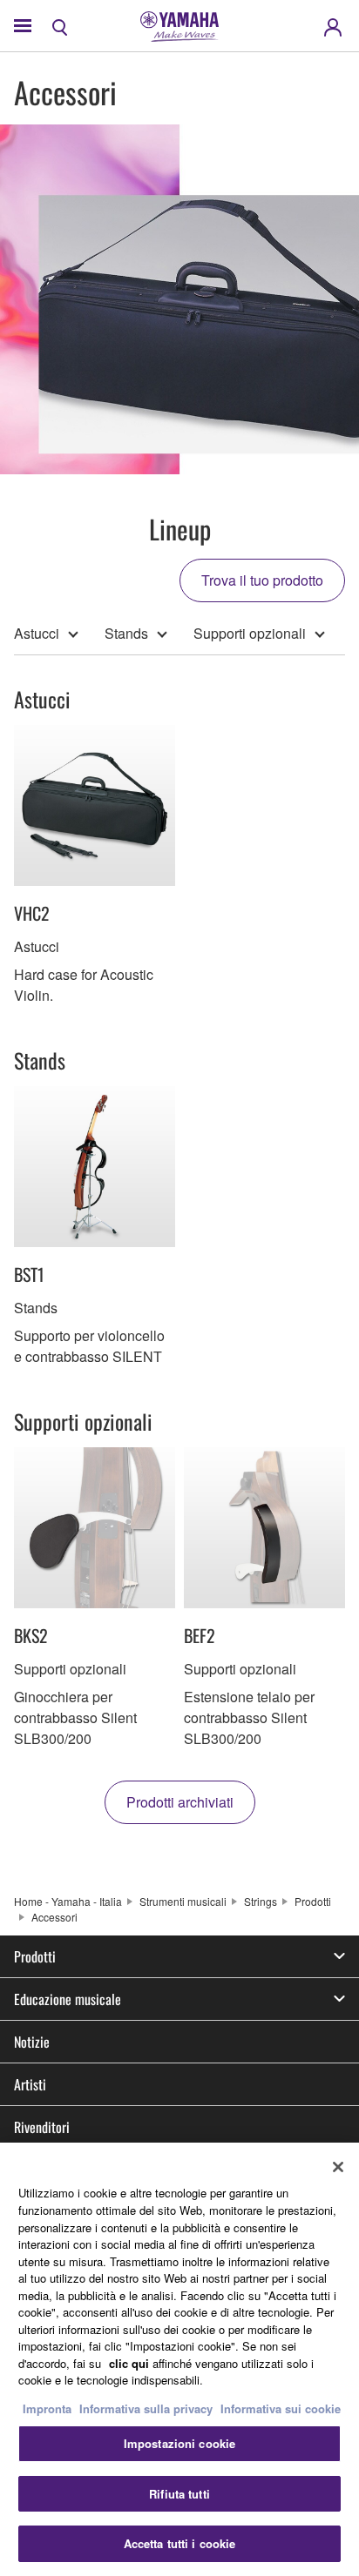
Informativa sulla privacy (146, 2408)
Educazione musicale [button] (68, 1999)
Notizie (32, 2042)
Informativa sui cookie (281, 2408)
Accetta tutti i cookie (180, 2543)
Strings (261, 1901)
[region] (179, 2359)
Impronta (47, 2408)
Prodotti (313, 1901)
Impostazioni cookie (179, 2443)
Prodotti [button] (35, 1956)
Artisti (30, 2084)
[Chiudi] (338, 2167)
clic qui (129, 2363)
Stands (126, 633)
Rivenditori (42, 2127)
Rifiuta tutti (179, 2494)
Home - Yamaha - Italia (68, 1901)
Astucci (37, 633)
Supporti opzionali (250, 633)
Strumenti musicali (183, 1901)
